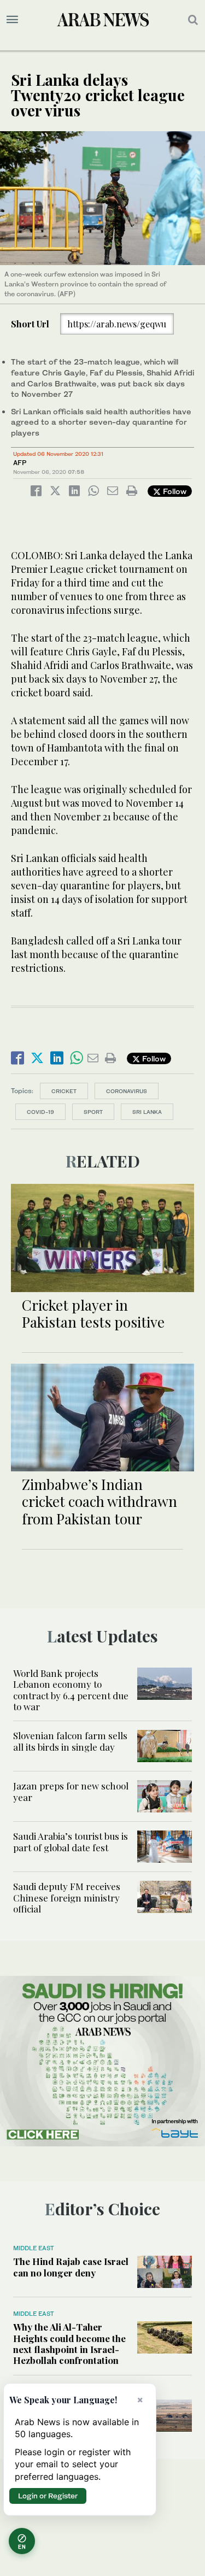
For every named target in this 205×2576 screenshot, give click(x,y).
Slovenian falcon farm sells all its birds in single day (70, 1741)
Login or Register (48, 2496)
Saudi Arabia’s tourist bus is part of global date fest (71, 1841)
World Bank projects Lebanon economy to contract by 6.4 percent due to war (71, 1690)
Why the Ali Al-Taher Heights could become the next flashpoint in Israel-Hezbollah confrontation (69, 2343)
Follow (174, 491)
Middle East (34, 2248)
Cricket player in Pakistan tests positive (93, 1313)
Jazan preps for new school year (71, 1791)
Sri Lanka (147, 1112)
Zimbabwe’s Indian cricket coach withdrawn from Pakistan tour (99, 1501)
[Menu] (12, 20)
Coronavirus (127, 1091)
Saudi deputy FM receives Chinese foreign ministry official (67, 1897)
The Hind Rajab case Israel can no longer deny (71, 2267)
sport (93, 1112)
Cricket (64, 1091)
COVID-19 (40, 1112)
